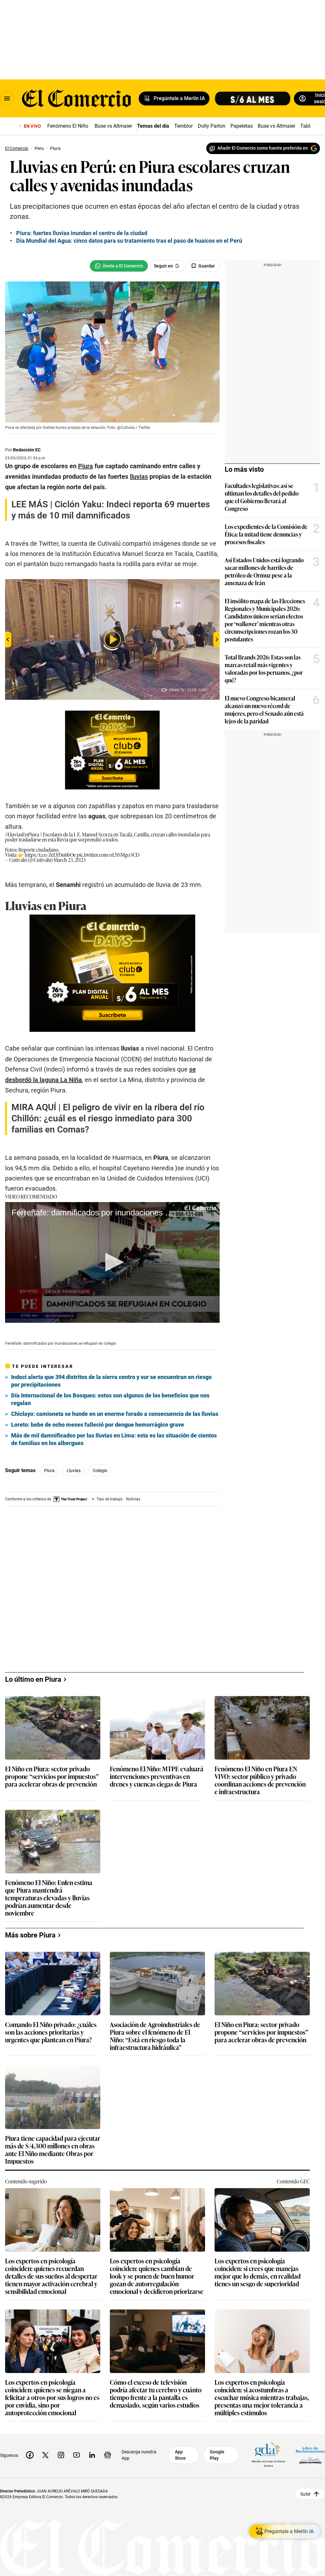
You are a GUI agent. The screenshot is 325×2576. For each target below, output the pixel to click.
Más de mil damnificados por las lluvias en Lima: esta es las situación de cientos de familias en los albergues (114, 1439)
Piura (49, 1471)
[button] (112, 1262)
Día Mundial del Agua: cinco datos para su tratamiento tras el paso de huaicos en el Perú (129, 241)
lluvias (74, 1471)
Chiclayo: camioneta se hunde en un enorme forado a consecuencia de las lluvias (115, 1414)
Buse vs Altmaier (113, 126)
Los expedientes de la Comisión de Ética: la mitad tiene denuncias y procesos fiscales (266, 534)
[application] (112, 1262)
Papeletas (242, 126)
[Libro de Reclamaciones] (310, 2455)
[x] (45, 2455)
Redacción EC (27, 450)
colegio (100, 1471)
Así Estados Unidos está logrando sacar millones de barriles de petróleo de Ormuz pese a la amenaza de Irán (264, 571)
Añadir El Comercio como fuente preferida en (263, 148)
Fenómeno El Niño (68, 126)
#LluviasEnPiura (22, 834)
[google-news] (108, 2455)
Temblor (183, 126)
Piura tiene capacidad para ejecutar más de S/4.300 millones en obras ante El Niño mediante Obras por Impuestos (53, 2150)
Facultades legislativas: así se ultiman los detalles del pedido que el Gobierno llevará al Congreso (262, 497)
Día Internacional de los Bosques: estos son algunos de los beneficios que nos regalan (110, 1399)
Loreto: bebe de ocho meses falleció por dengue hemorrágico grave (98, 1425)
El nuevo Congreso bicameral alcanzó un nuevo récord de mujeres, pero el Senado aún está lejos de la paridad (264, 709)
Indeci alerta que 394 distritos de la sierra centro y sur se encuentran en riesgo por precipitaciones (111, 1381)
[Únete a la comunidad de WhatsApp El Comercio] (119, 266)
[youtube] (76, 2455)
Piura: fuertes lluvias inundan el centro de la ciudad (82, 233)
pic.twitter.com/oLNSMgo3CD (108, 855)
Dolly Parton (212, 126)
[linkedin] (92, 2455)
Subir (305, 2494)
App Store (180, 2455)
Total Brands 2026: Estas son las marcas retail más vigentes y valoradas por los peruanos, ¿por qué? (264, 668)
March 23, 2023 (70, 860)
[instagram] (61, 2455)
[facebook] (30, 2455)
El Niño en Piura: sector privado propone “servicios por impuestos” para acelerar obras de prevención (52, 1777)
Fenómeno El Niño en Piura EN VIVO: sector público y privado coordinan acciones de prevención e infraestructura (260, 1780)
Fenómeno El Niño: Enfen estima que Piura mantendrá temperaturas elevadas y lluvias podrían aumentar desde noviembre (49, 1898)
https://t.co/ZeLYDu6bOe (50, 855)
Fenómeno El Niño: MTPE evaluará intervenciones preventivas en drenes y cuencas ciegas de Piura (157, 1777)
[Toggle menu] (7, 98)
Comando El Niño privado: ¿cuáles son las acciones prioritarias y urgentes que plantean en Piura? (51, 2033)
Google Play (217, 2455)
